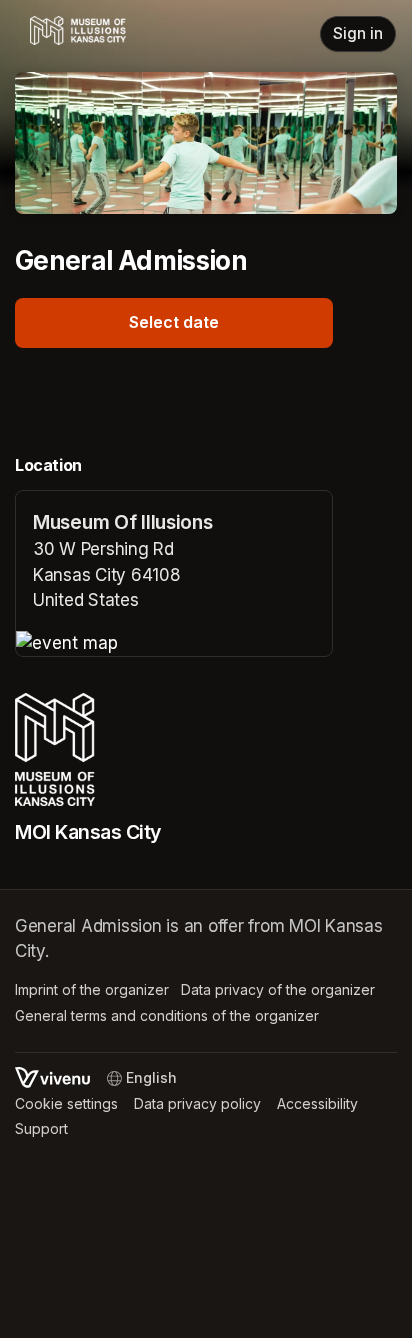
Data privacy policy (197, 1103)
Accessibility (317, 1103)
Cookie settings (66, 1103)
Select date (174, 322)
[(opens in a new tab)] (174, 644)
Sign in (358, 33)
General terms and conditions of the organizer (167, 1015)
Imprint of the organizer (92, 989)
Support (41, 1128)
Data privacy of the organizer (278, 989)
